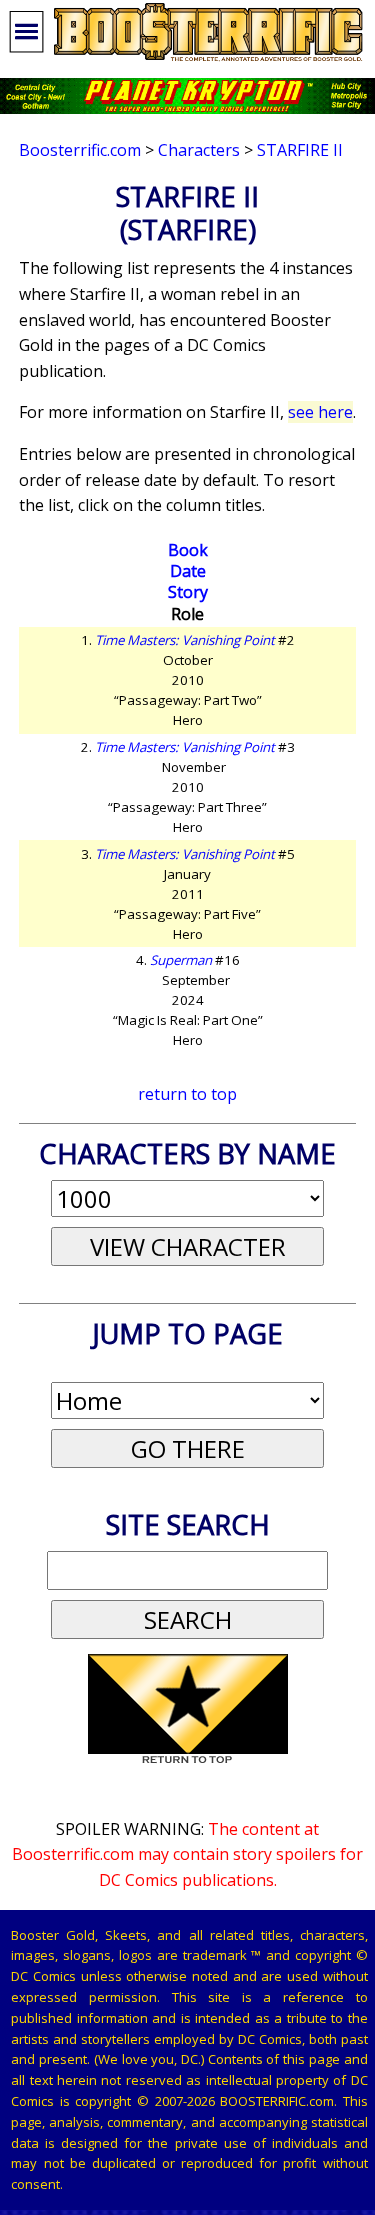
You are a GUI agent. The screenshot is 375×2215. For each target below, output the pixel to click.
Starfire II (300, 150)
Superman (181, 960)
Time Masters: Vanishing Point (185, 640)
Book (188, 550)
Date (188, 571)
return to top (187, 1094)
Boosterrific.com (80, 150)
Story (188, 592)
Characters (199, 150)
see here (320, 412)
